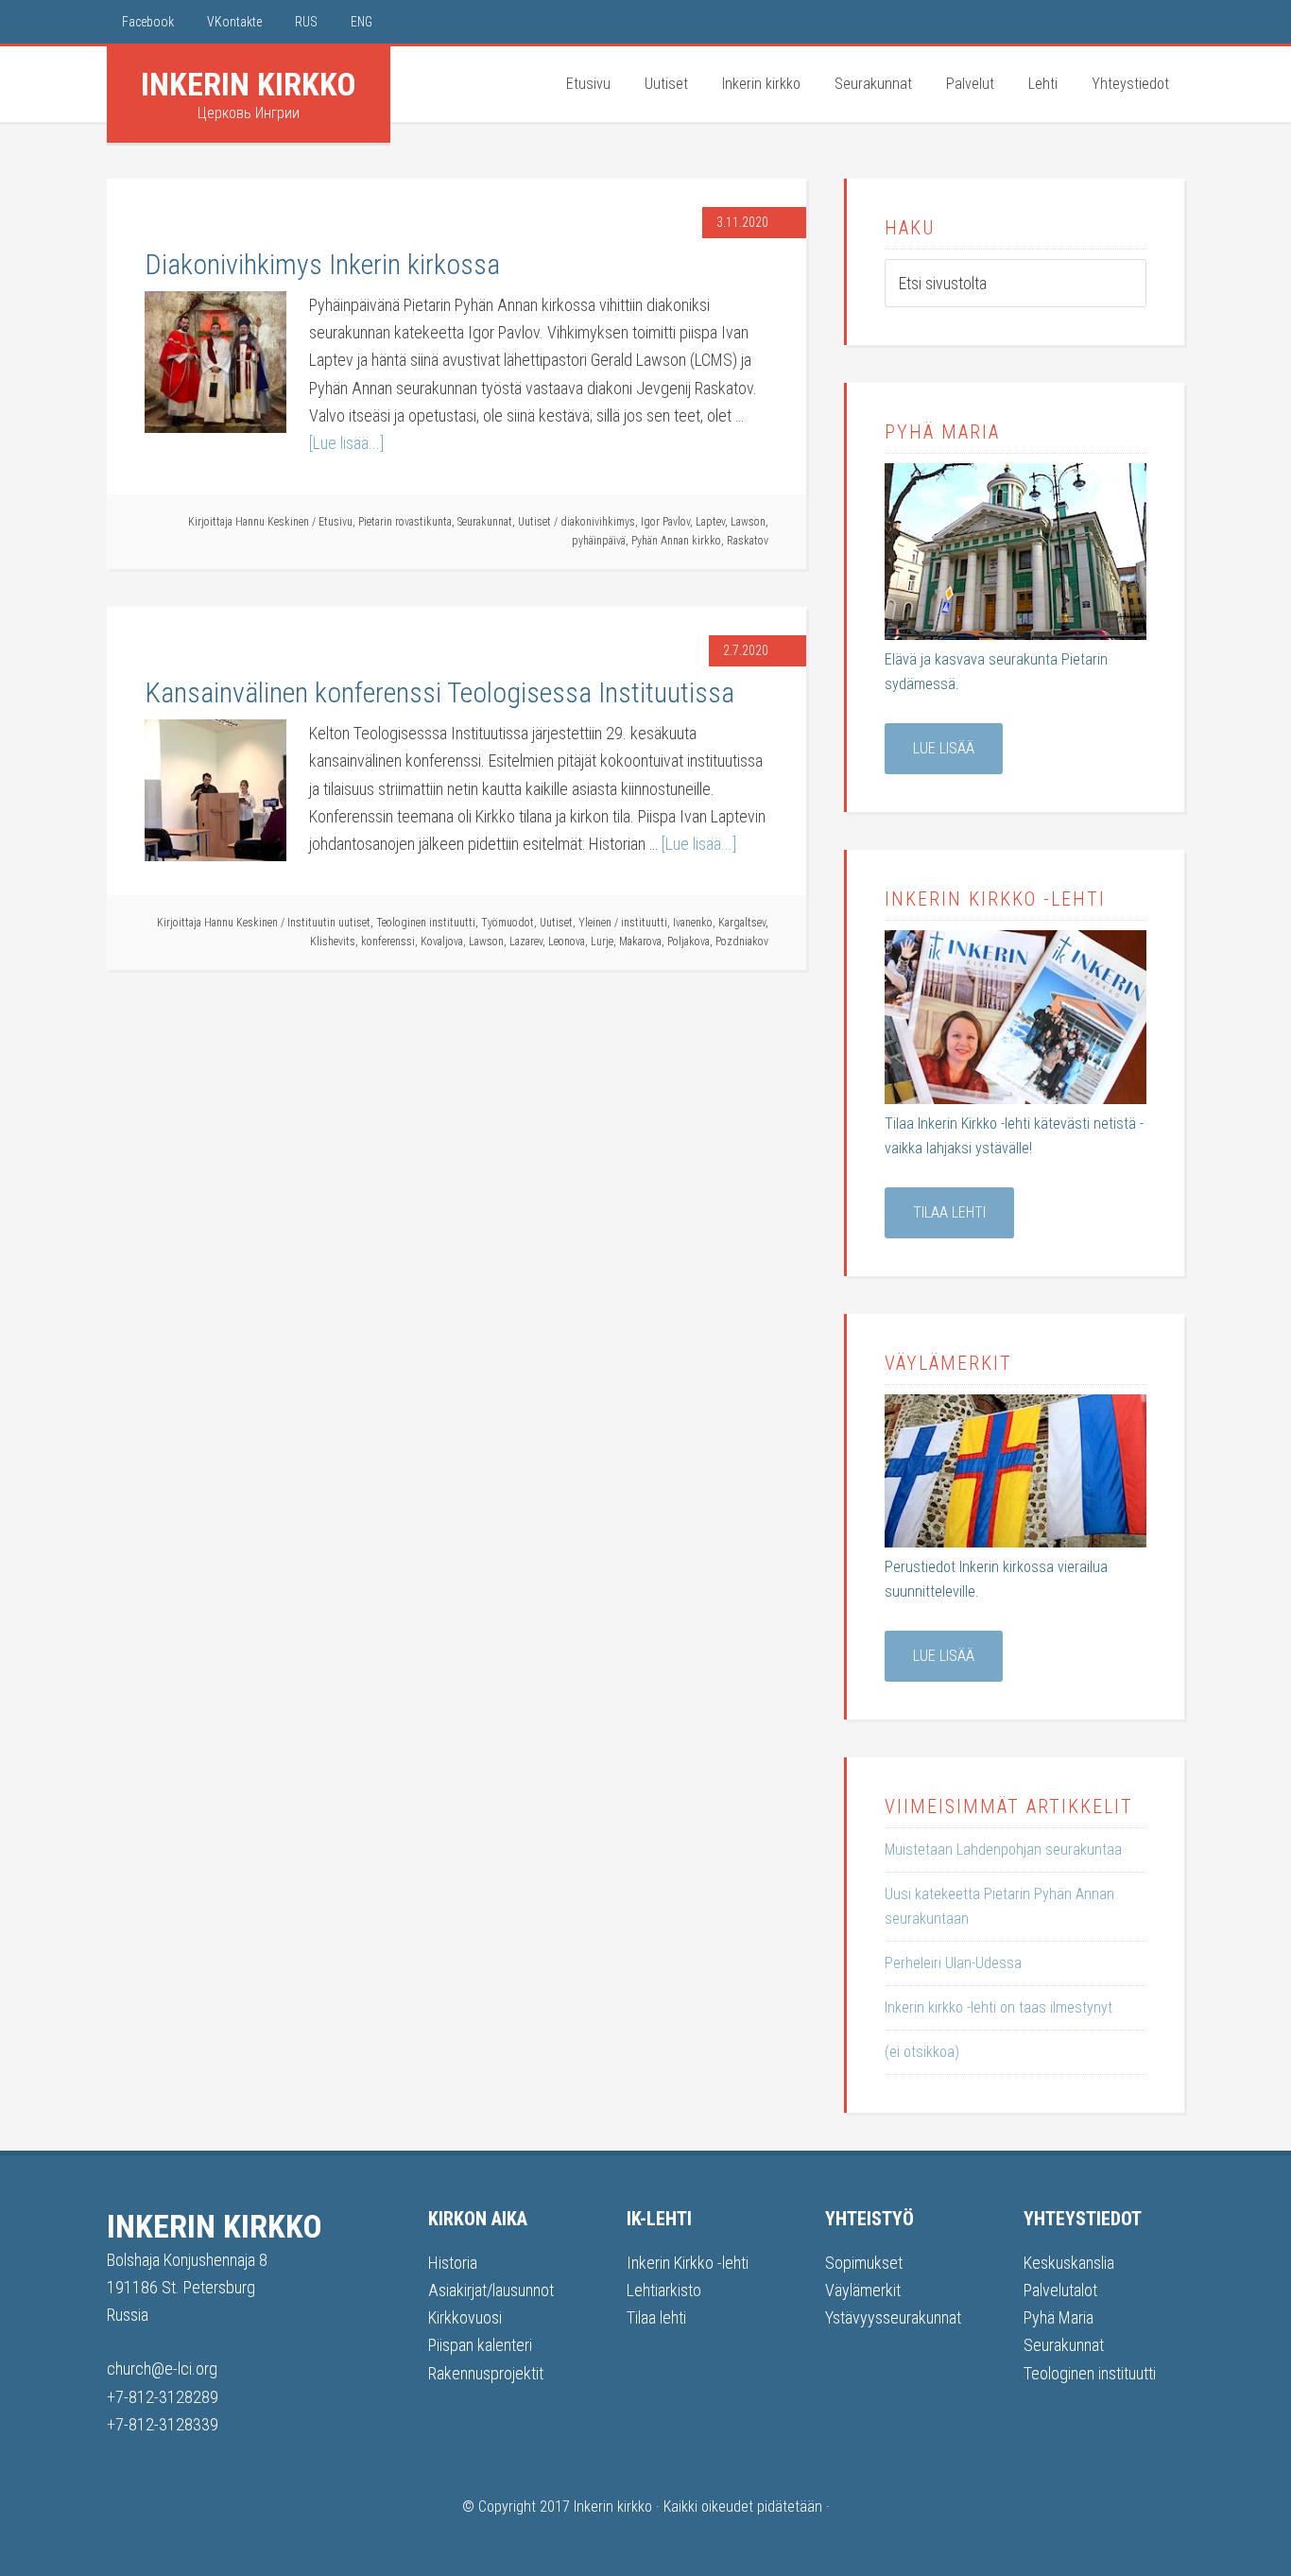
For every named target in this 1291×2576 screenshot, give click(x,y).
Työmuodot (508, 923)
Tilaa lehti (949, 1212)
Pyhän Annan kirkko (676, 541)
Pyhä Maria (1059, 2317)
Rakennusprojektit (486, 2373)
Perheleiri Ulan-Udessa (953, 1963)
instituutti (644, 923)
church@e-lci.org (162, 2369)
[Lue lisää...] (346, 443)
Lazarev (526, 942)
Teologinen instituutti (426, 923)
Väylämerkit (863, 2290)
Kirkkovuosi (465, 2317)
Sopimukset (864, 2263)
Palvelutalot (1060, 2290)
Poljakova (689, 942)
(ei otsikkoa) (922, 2052)
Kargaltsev (742, 923)
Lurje (602, 942)
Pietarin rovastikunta (405, 522)
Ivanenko (693, 923)
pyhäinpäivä (599, 541)
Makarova (640, 942)
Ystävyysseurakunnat (893, 2317)
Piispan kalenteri (480, 2345)
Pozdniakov (742, 942)
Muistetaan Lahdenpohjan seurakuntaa (1003, 1850)
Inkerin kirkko (249, 84)
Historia (453, 2263)
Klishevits (333, 942)
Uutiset (534, 522)
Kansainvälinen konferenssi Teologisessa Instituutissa (439, 692)
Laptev (710, 522)
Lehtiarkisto (664, 2290)
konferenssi (388, 942)
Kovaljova (442, 942)
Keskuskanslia (1069, 2263)
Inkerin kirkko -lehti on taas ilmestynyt (998, 2007)
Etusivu (336, 522)
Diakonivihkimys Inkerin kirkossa (322, 264)
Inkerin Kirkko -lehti (688, 2263)
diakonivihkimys (598, 522)
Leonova (567, 942)
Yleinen (595, 923)
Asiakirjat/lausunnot (491, 2290)
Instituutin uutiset (329, 923)
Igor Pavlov (665, 522)
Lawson (748, 522)
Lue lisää (944, 748)
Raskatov (748, 541)
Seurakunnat (485, 522)
